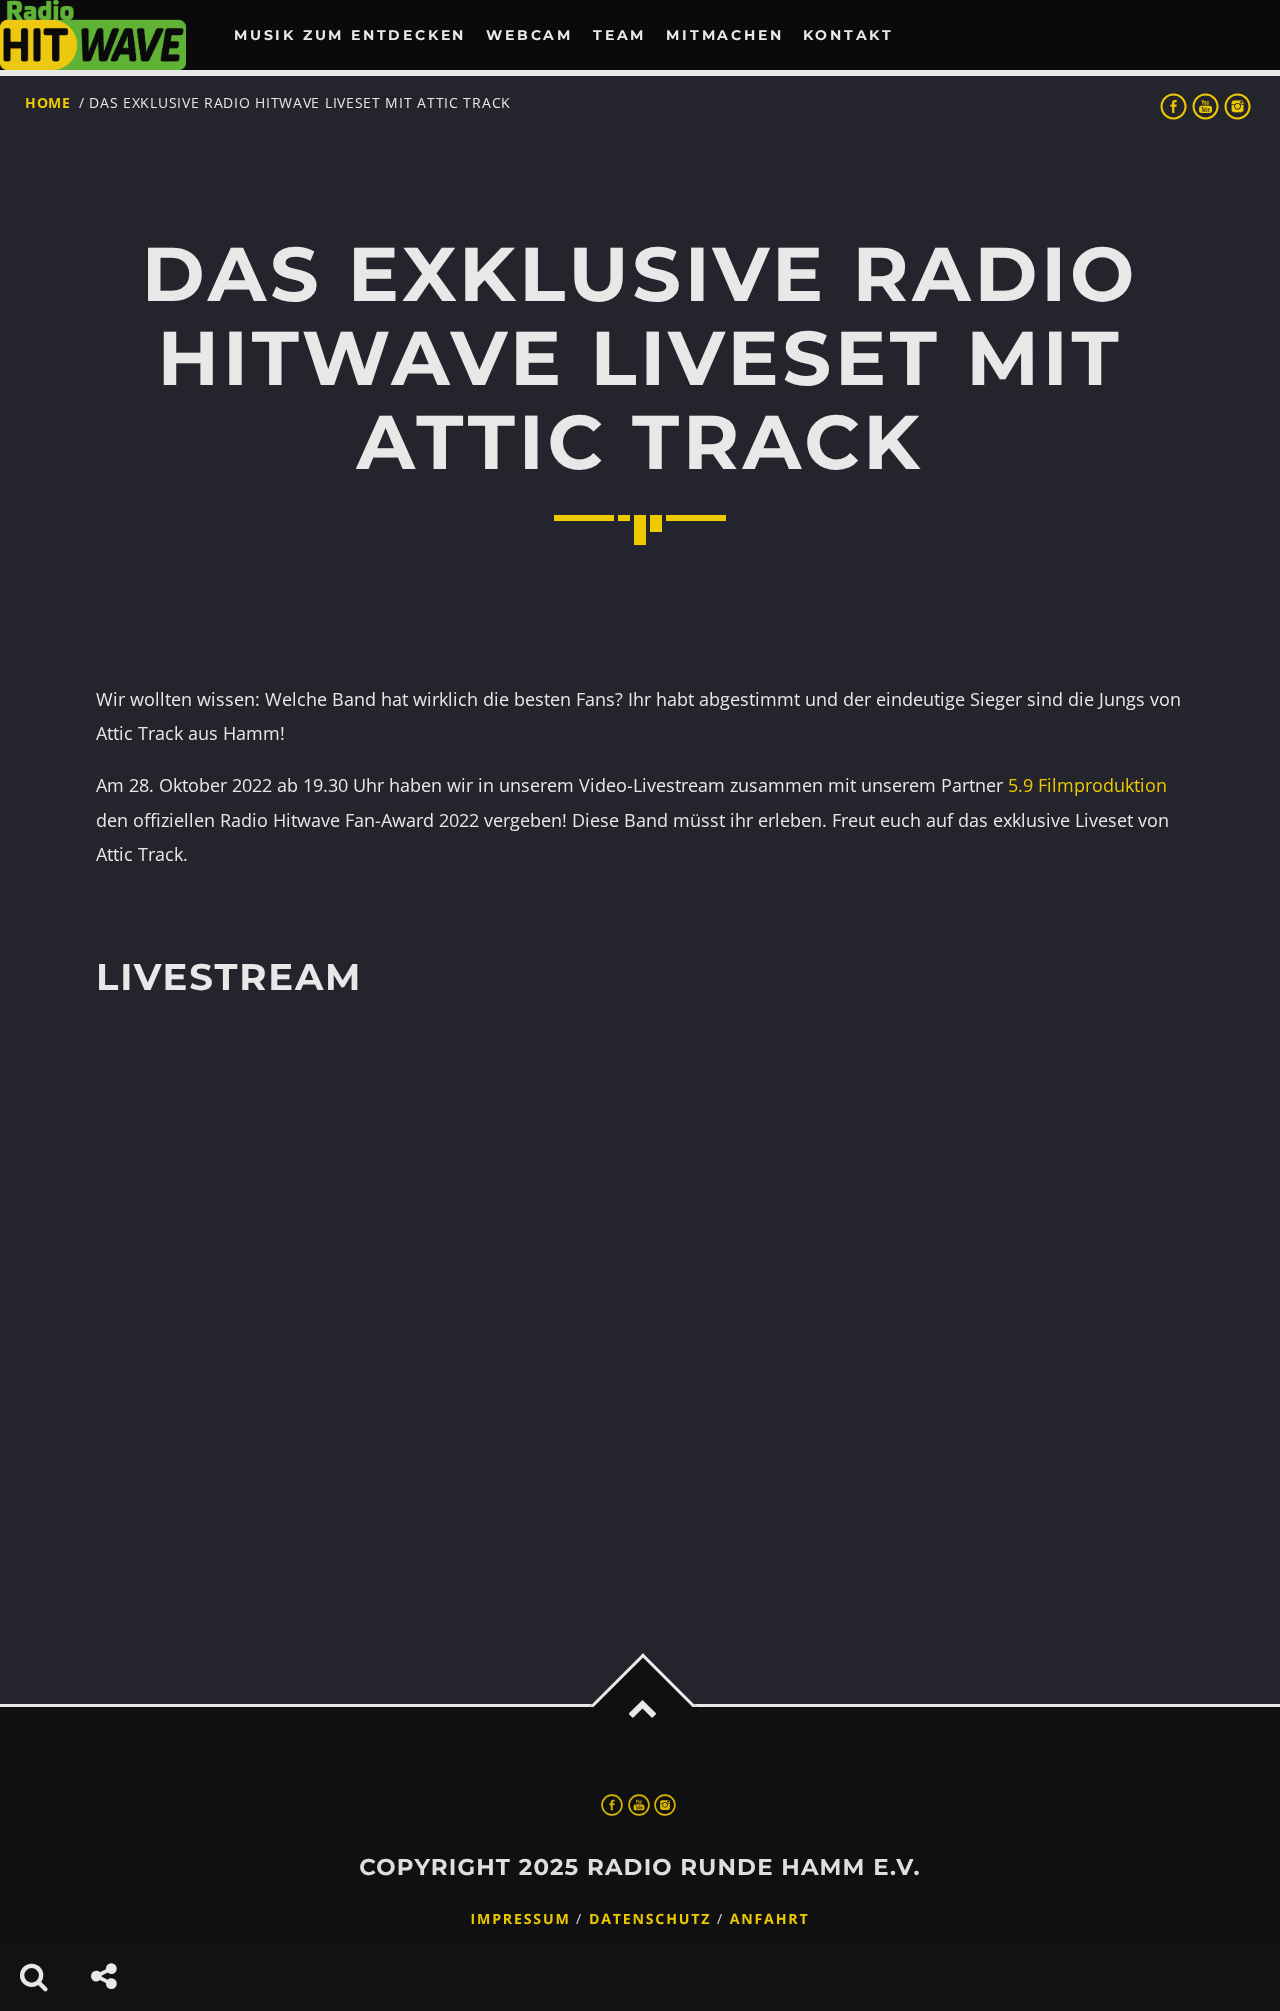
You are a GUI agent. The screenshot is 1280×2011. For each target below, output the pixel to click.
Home (48, 102)
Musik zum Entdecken (350, 35)
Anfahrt (770, 1919)
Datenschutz (650, 1919)
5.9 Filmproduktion (1087, 785)
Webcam (529, 35)
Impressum (521, 1919)
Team (619, 35)
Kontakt (848, 35)
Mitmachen (724, 35)
